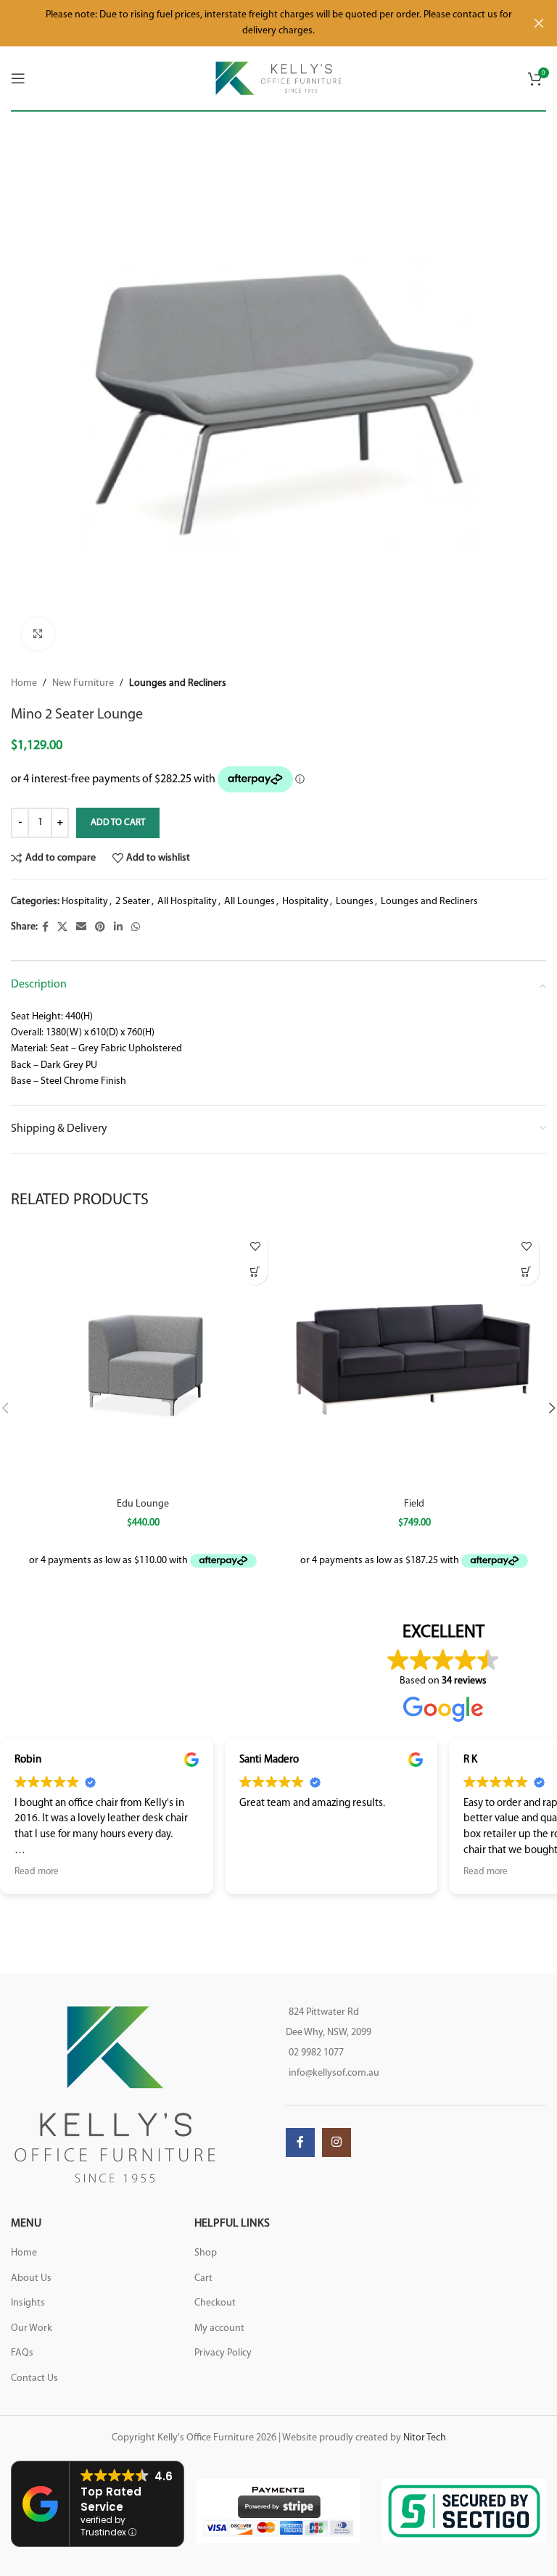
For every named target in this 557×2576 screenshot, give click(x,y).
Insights (28, 2303)
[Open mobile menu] (18, 78)
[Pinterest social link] (100, 928)
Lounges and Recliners (178, 683)
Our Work (32, 2328)
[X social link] (62, 928)
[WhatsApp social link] (136, 928)
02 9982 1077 (316, 2053)
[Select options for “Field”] (526, 1272)
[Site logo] (279, 78)
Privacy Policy (223, 2353)
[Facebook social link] (45, 928)
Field (414, 1504)
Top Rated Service (111, 2499)
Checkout (215, 2303)
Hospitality (85, 902)
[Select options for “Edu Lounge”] (255, 1272)
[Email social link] (81, 928)
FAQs (22, 2353)
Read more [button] (37, 1872)
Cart (203, 2278)
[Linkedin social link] (118, 928)
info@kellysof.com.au (334, 2073)
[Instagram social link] (337, 2142)
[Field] (414, 1359)
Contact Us (34, 2378)
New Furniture (83, 683)
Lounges (355, 902)
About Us (31, 2278)
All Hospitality (187, 902)
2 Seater (133, 902)
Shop (206, 2253)
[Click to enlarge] (38, 634)
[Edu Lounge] (143, 1359)
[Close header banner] (539, 23)
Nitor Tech (425, 2438)
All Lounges (249, 902)
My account (219, 2328)
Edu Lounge (143, 1504)
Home (24, 683)
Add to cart (118, 823)
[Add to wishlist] (255, 1247)
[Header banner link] (257, 23)
